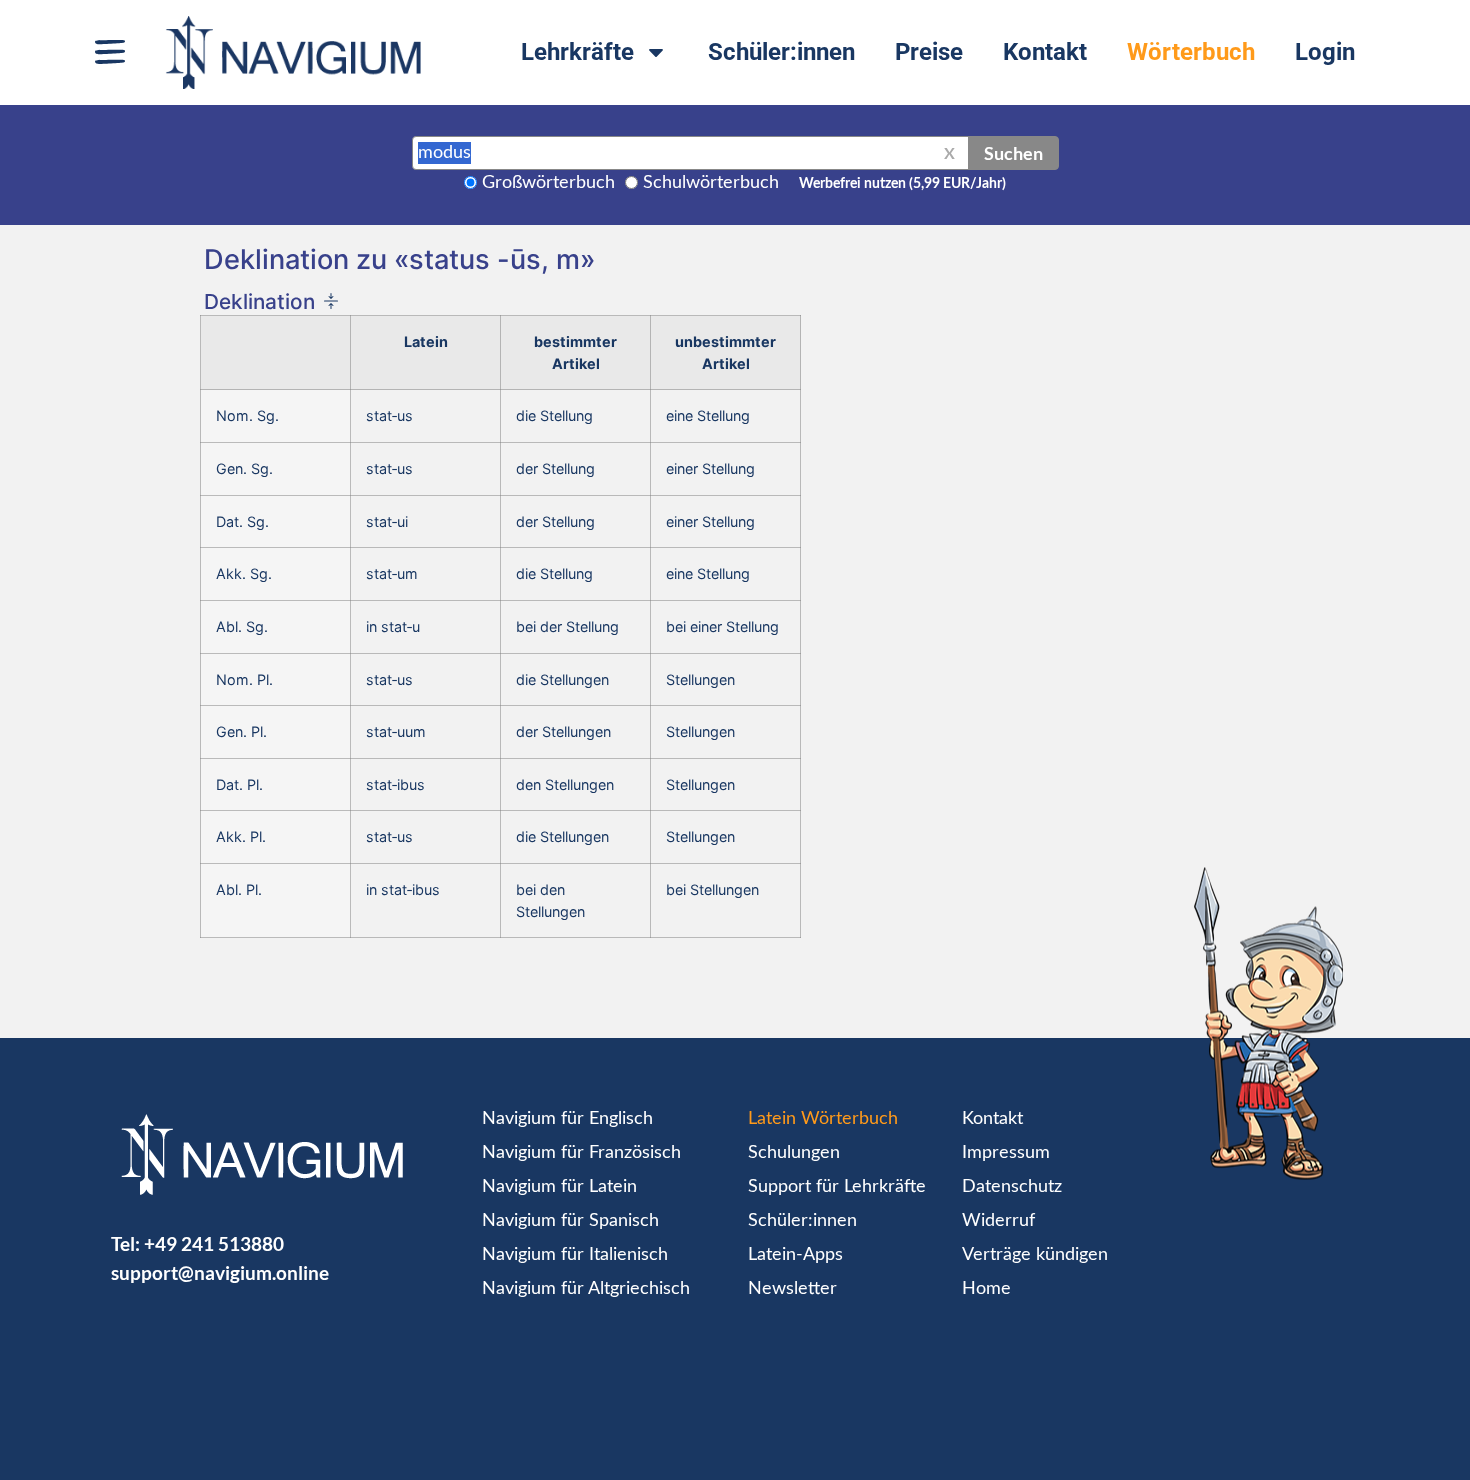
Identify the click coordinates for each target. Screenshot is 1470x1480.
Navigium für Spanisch (570, 1221)
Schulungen (794, 1153)
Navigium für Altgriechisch (586, 1289)
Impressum (1006, 1153)
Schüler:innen (781, 52)
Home (986, 1289)
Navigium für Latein (559, 1187)
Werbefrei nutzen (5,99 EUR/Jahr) (902, 184)
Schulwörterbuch (711, 183)
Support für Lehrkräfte (837, 1187)
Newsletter (792, 1289)
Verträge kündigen (1035, 1255)
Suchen (1013, 153)
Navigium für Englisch (567, 1119)
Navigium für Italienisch (575, 1255)
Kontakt (1045, 52)
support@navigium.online (220, 1272)
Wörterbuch (1191, 52)
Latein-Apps (795, 1255)
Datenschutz (1012, 1187)
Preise (929, 52)
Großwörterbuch (548, 183)
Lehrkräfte (577, 52)
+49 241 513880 (214, 1243)
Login (1325, 52)
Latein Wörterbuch (823, 1119)
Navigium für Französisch (581, 1153)
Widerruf (998, 1221)
